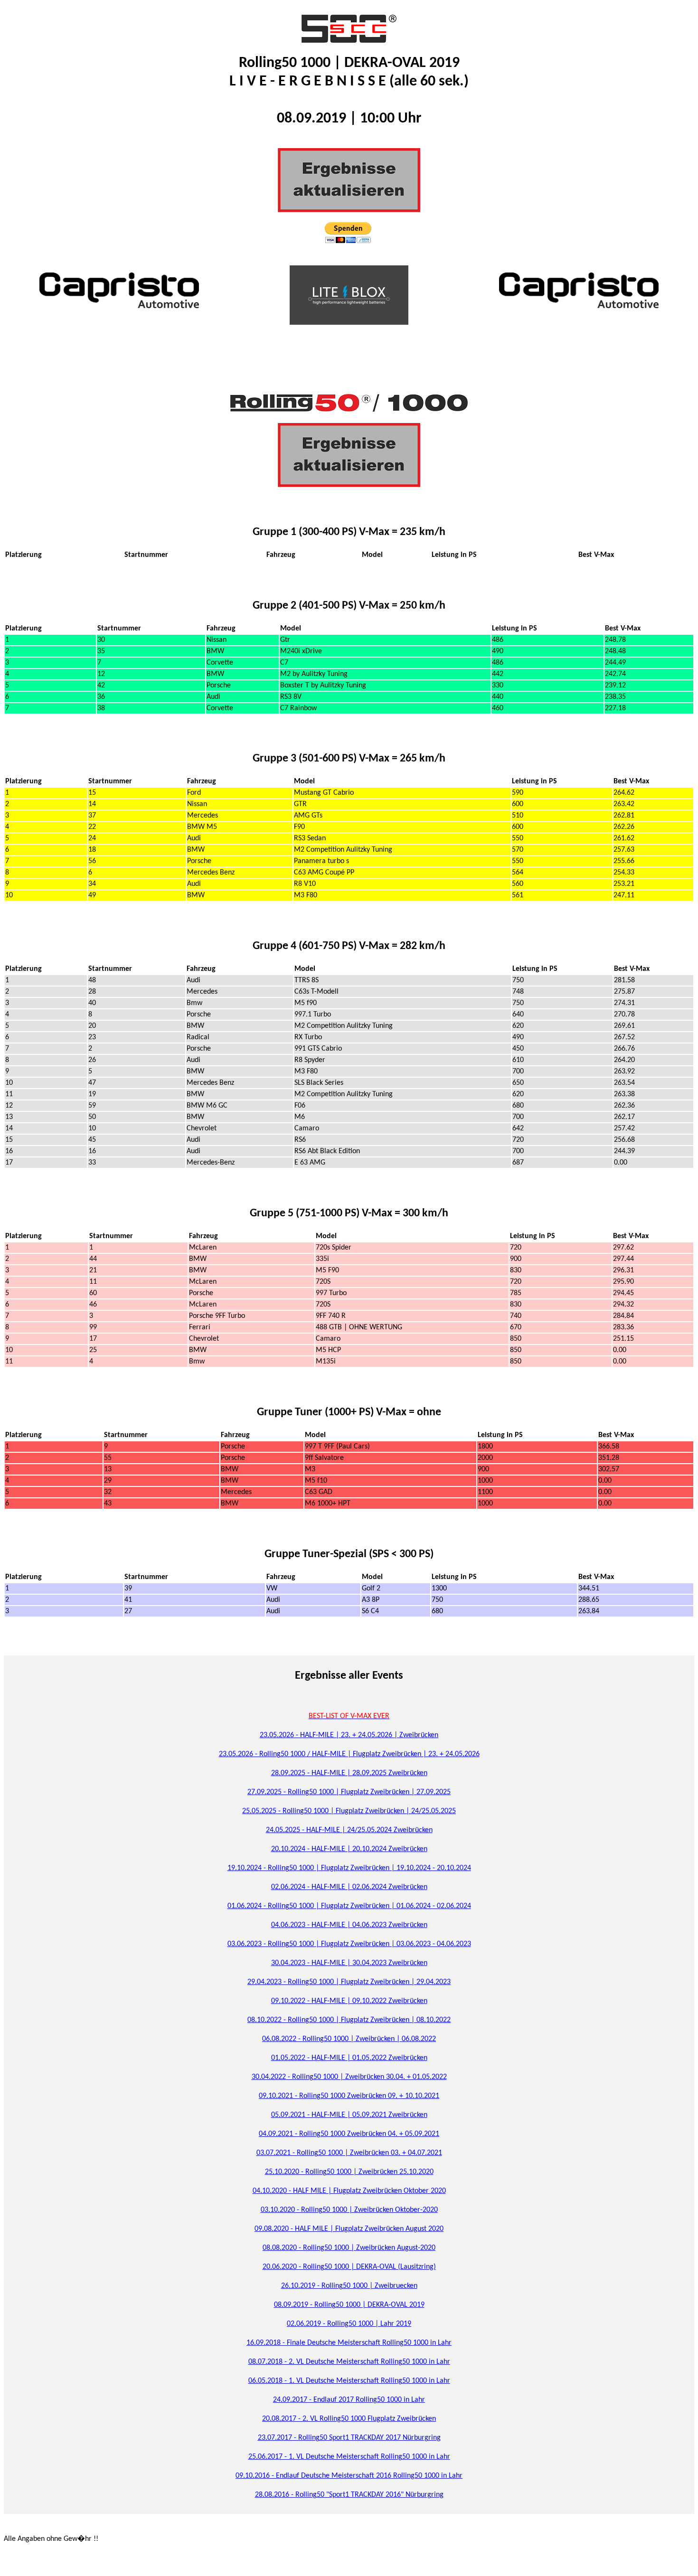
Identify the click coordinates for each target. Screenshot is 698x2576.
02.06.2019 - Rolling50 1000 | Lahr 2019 (349, 2324)
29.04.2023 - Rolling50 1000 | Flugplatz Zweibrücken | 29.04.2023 (349, 1982)
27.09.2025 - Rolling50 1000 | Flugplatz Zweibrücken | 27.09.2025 (349, 1792)
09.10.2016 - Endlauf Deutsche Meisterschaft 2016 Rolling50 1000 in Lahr (349, 2476)
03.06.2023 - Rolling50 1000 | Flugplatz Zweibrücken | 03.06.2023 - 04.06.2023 (349, 1944)
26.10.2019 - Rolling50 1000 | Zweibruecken (349, 2286)
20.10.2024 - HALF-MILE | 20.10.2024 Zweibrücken (349, 1849)
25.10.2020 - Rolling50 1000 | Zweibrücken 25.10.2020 (349, 2172)
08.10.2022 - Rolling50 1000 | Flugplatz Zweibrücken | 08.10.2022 (349, 2020)
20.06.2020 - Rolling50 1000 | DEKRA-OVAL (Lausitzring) (349, 2267)
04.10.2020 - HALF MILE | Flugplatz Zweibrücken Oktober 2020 (349, 2191)
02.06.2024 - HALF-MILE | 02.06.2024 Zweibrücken (349, 1887)
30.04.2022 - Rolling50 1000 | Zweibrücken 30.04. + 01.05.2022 (349, 2077)
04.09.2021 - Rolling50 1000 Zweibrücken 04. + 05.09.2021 (349, 2134)
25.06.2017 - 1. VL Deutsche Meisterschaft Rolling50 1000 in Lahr (349, 2457)
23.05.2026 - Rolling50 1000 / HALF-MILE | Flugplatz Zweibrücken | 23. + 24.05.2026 (349, 1754)
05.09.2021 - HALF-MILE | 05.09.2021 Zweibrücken (349, 2115)
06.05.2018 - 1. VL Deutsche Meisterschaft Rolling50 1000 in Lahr (349, 2381)
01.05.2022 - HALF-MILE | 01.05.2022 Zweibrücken (349, 2058)
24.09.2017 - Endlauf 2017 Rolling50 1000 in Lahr (349, 2400)
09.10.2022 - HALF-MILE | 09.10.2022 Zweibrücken (349, 2001)
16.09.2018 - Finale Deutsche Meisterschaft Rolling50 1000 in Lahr (349, 2343)
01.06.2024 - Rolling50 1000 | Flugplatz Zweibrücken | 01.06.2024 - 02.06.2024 (349, 1906)
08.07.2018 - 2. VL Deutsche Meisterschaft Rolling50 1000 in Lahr (349, 2362)
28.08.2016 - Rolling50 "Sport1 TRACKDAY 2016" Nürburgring (349, 2495)
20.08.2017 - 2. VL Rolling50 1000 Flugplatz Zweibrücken (349, 2419)
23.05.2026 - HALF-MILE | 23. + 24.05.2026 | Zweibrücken (349, 1735)
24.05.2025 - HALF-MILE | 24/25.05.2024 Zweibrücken (349, 1830)
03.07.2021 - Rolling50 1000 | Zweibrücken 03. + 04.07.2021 (349, 2153)
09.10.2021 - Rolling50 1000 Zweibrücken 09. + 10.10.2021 (349, 2096)
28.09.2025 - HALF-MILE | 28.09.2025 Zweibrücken (349, 1773)
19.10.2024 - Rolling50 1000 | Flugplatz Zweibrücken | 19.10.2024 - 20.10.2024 (349, 1868)
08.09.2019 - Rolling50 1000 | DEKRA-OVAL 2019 (349, 2305)
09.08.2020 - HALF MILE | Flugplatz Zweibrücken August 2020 (349, 2229)
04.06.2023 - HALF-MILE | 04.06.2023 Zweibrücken (349, 1925)
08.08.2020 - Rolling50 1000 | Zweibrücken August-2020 (349, 2248)
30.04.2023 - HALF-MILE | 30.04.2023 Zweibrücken (349, 1963)
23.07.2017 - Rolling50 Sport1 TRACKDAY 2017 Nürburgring (349, 2438)
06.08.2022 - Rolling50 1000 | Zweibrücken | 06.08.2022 (349, 2039)
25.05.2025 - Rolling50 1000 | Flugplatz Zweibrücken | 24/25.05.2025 (349, 1811)
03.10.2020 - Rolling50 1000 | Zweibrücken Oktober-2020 (349, 2210)
